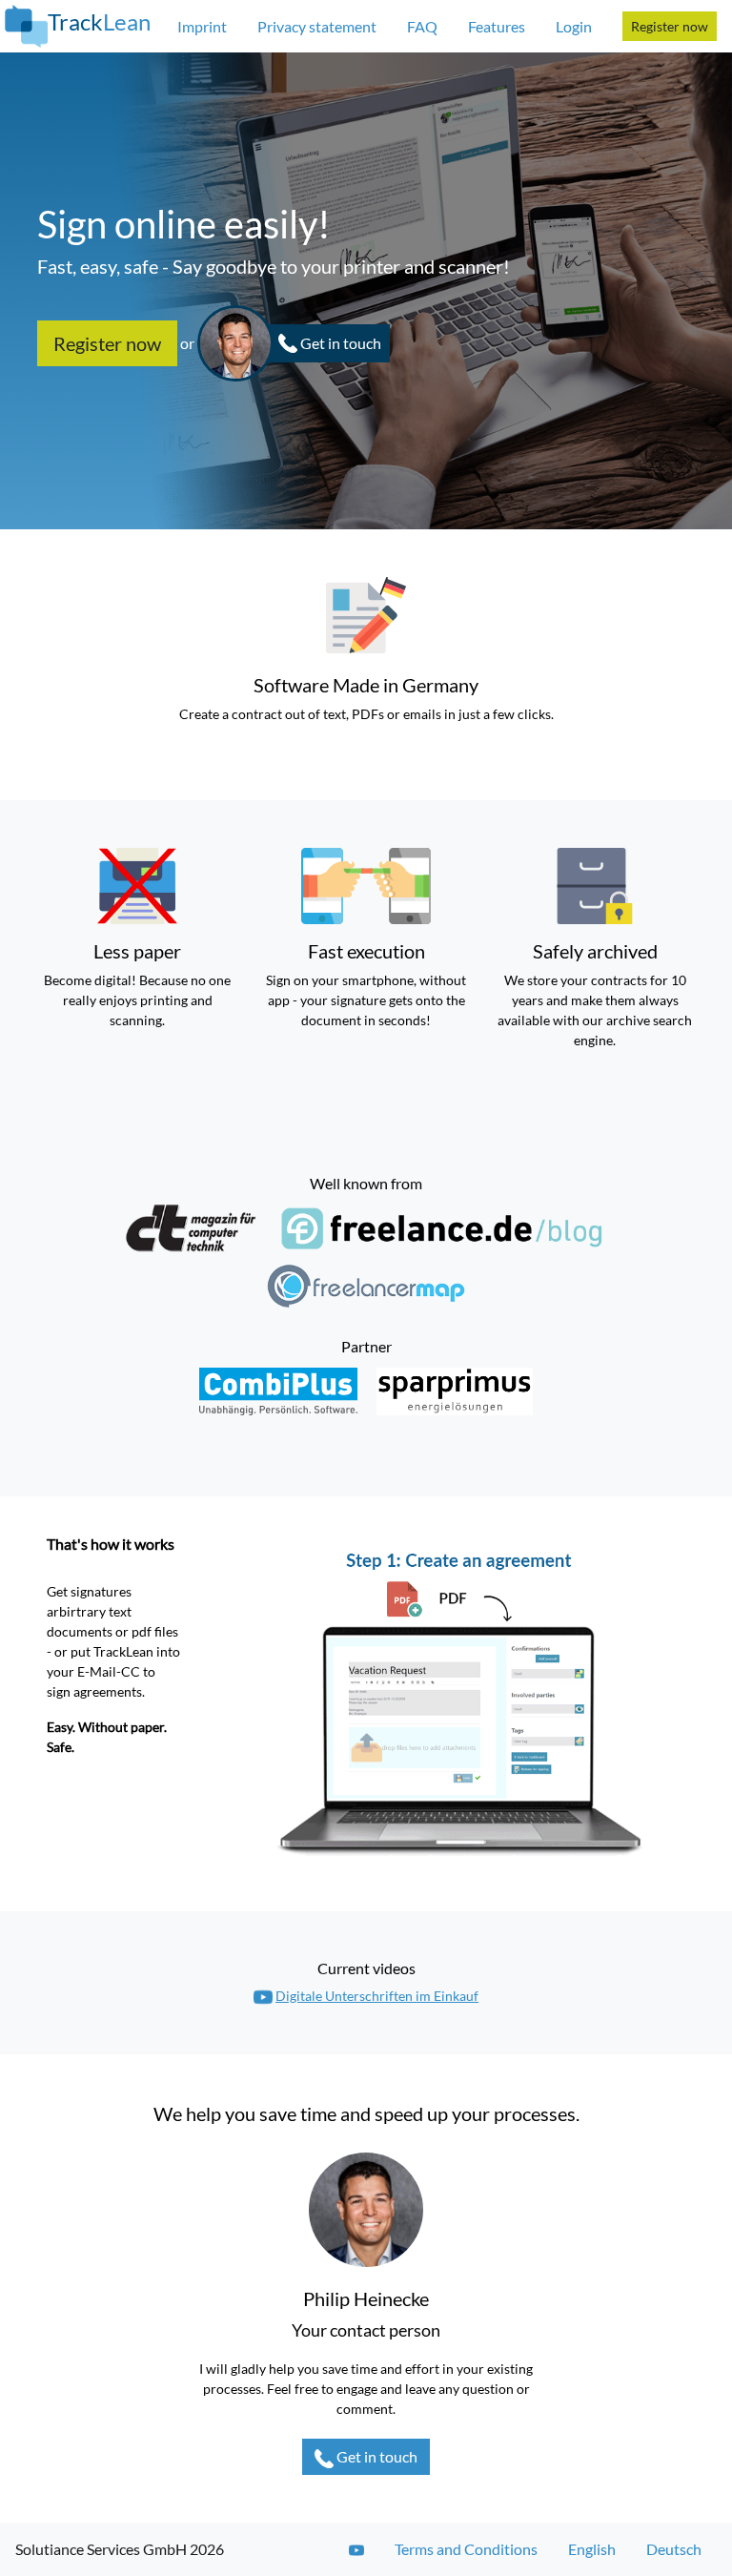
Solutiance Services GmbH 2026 (120, 2549)
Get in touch (377, 2456)
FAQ (422, 26)
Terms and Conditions (466, 2549)
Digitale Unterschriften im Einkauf (377, 1996)
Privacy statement (317, 26)
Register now (670, 26)
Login (574, 26)
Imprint (202, 26)
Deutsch (674, 2549)
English (592, 2549)
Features (497, 26)
